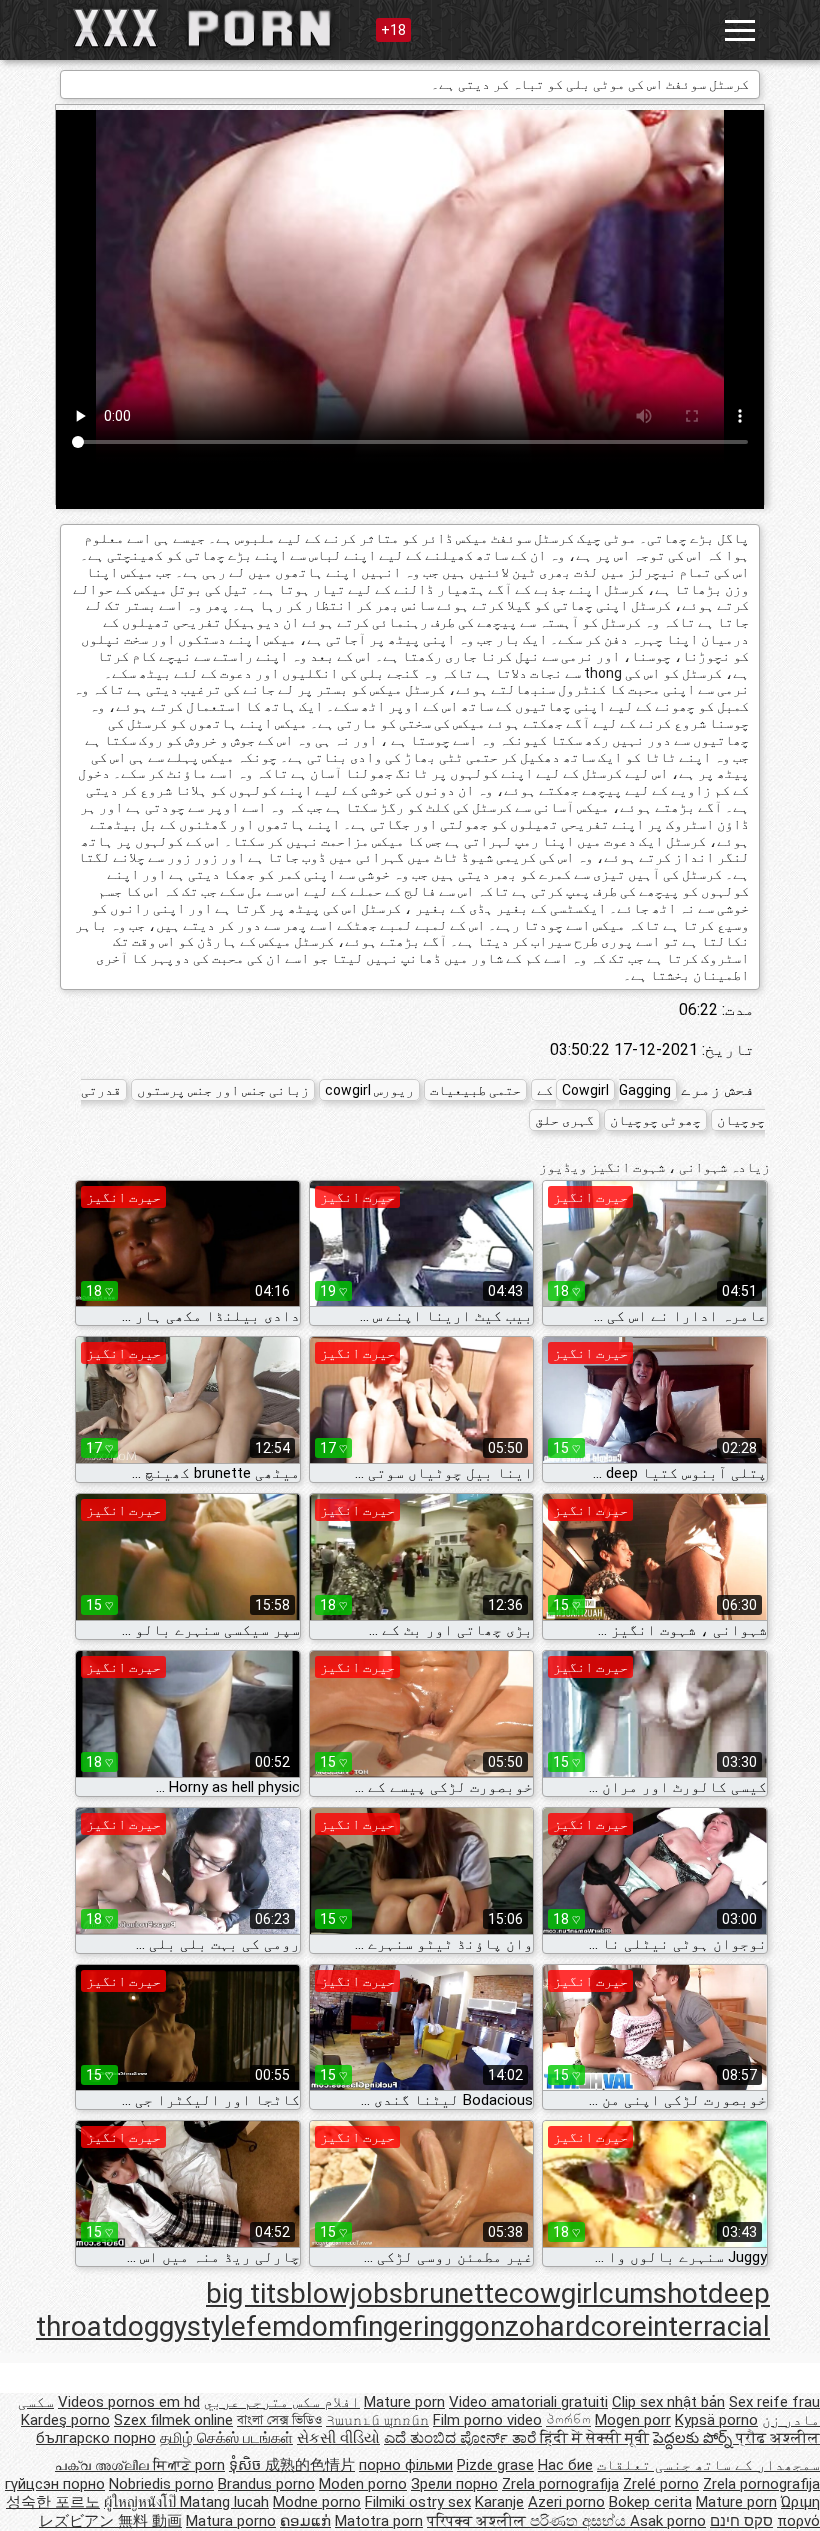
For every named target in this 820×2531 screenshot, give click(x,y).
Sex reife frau (774, 2402)
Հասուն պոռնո (377, 2420)
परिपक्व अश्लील (478, 2521)
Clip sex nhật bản (668, 2402)
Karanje (499, 2502)
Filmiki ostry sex (418, 2502)
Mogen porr (633, 2420)
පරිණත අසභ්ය (580, 2521)
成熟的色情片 (310, 2465)
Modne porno (317, 2502)
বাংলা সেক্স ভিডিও (279, 2420)
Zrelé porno (661, 2484)
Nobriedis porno (161, 2484)
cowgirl (554, 2293)
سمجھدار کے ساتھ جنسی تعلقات (708, 2465)
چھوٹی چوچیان (655, 1120)
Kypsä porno (716, 2420)
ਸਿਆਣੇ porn (189, 2465)
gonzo (497, 2326)
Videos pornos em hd (129, 2402)
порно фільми (406, 2465)
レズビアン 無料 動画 (110, 2521)
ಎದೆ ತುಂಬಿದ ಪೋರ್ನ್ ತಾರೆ (462, 2438)
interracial (708, 2326)
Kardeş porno (65, 2420)
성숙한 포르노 (53, 2502)
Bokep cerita (650, 2502)
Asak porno (668, 2521)
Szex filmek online (173, 2420)
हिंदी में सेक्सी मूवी (594, 2438)
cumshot (653, 2293)
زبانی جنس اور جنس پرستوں (223, 1090)
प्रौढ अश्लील (778, 2438)
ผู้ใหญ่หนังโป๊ (142, 2502)
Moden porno (363, 2484)
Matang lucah (224, 2502)
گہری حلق (564, 1120)
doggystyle (179, 2326)
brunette (456, 2293)
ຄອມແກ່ (305, 2521)
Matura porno (231, 2521)
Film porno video (487, 2420)
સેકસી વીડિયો (338, 2438)
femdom (299, 2326)
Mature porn (404, 2402)
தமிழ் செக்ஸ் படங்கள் (226, 2438)
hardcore (591, 2326)
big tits (248, 2293)
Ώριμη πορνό (798, 2511)
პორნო (568, 2420)
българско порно (96, 2438)
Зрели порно (454, 2484)
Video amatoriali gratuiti (528, 2402)
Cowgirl (585, 1090)
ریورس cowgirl (369, 1090)
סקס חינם (741, 2521)
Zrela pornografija (560, 2484)
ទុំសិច (247, 2465)
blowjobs (346, 2293)
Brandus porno (266, 2484)
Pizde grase (495, 2465)
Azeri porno (566, 2502)
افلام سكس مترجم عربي (282, 2402)
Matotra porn (379, 2521)
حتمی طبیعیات (475, 1090)
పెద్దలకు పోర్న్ (694, 2438)
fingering (405, 2326)
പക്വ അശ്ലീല (104, 2465)
